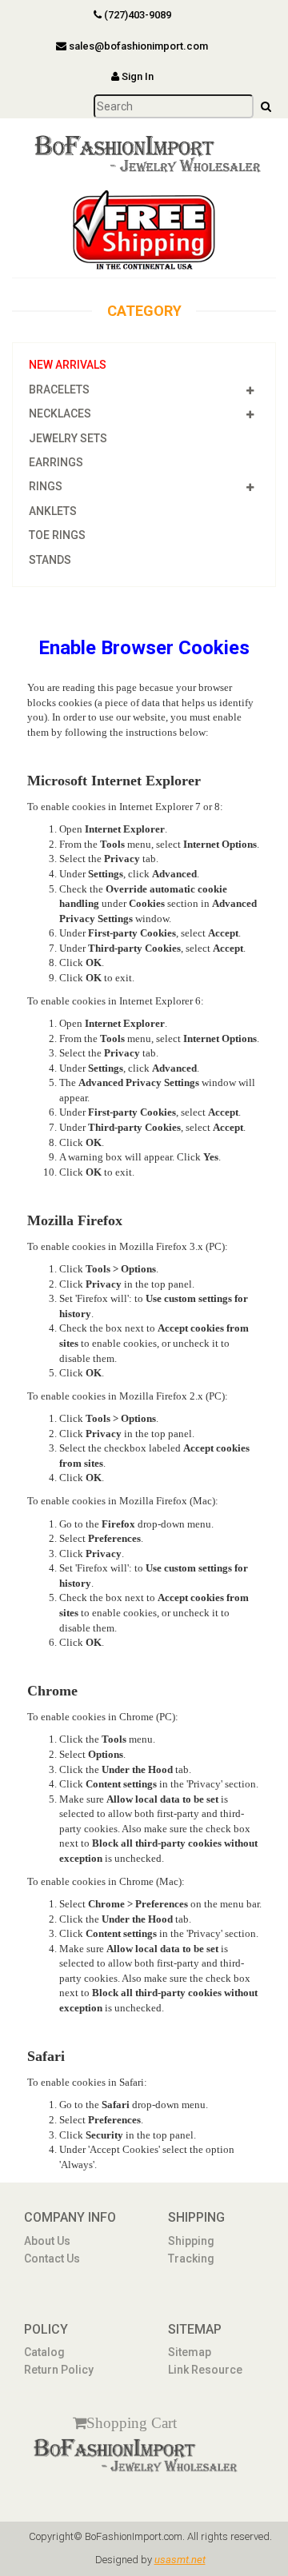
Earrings (56, 462)
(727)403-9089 (136, 15)
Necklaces (60, 413)
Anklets (53, 511)
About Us (47, 2241)
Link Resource (205, 2370)
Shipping (191, 2241)
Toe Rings (57, 535)
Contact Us (52, 2258)
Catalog (44, 2352)
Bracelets (59, 389)
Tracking (191, 2258)
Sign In (136, 76)
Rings (46, 486)
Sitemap (190, 2352)
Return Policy (59, 2370)
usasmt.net (180, 2560)
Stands (50, 560)
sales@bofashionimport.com (137, 46)
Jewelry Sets (68, 438)
